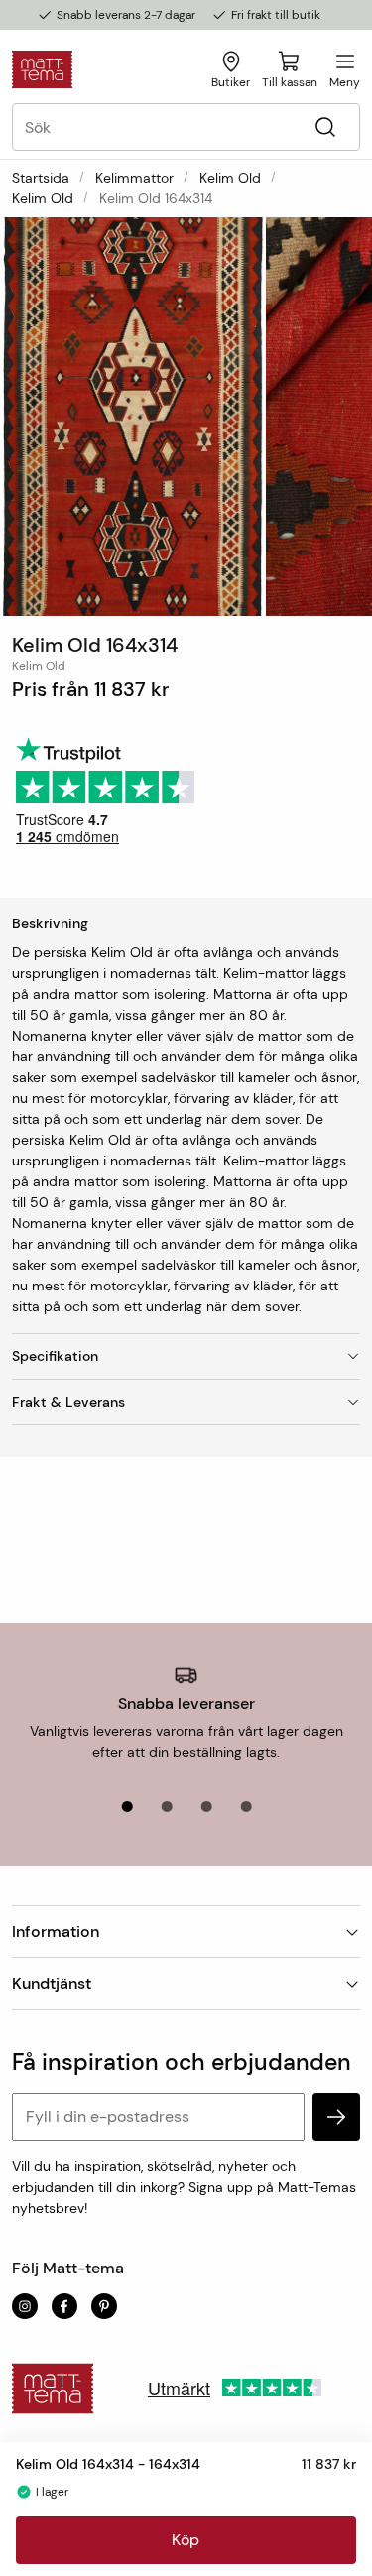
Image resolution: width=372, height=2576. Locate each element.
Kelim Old (230, 178)
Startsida (41, 178)
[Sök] (325, 127)
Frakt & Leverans (68, 1402)
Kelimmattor (134, 178)
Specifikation (55, 1356)
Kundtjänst (52, 1983)
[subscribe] (336, 2117)
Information (56, 1932)
